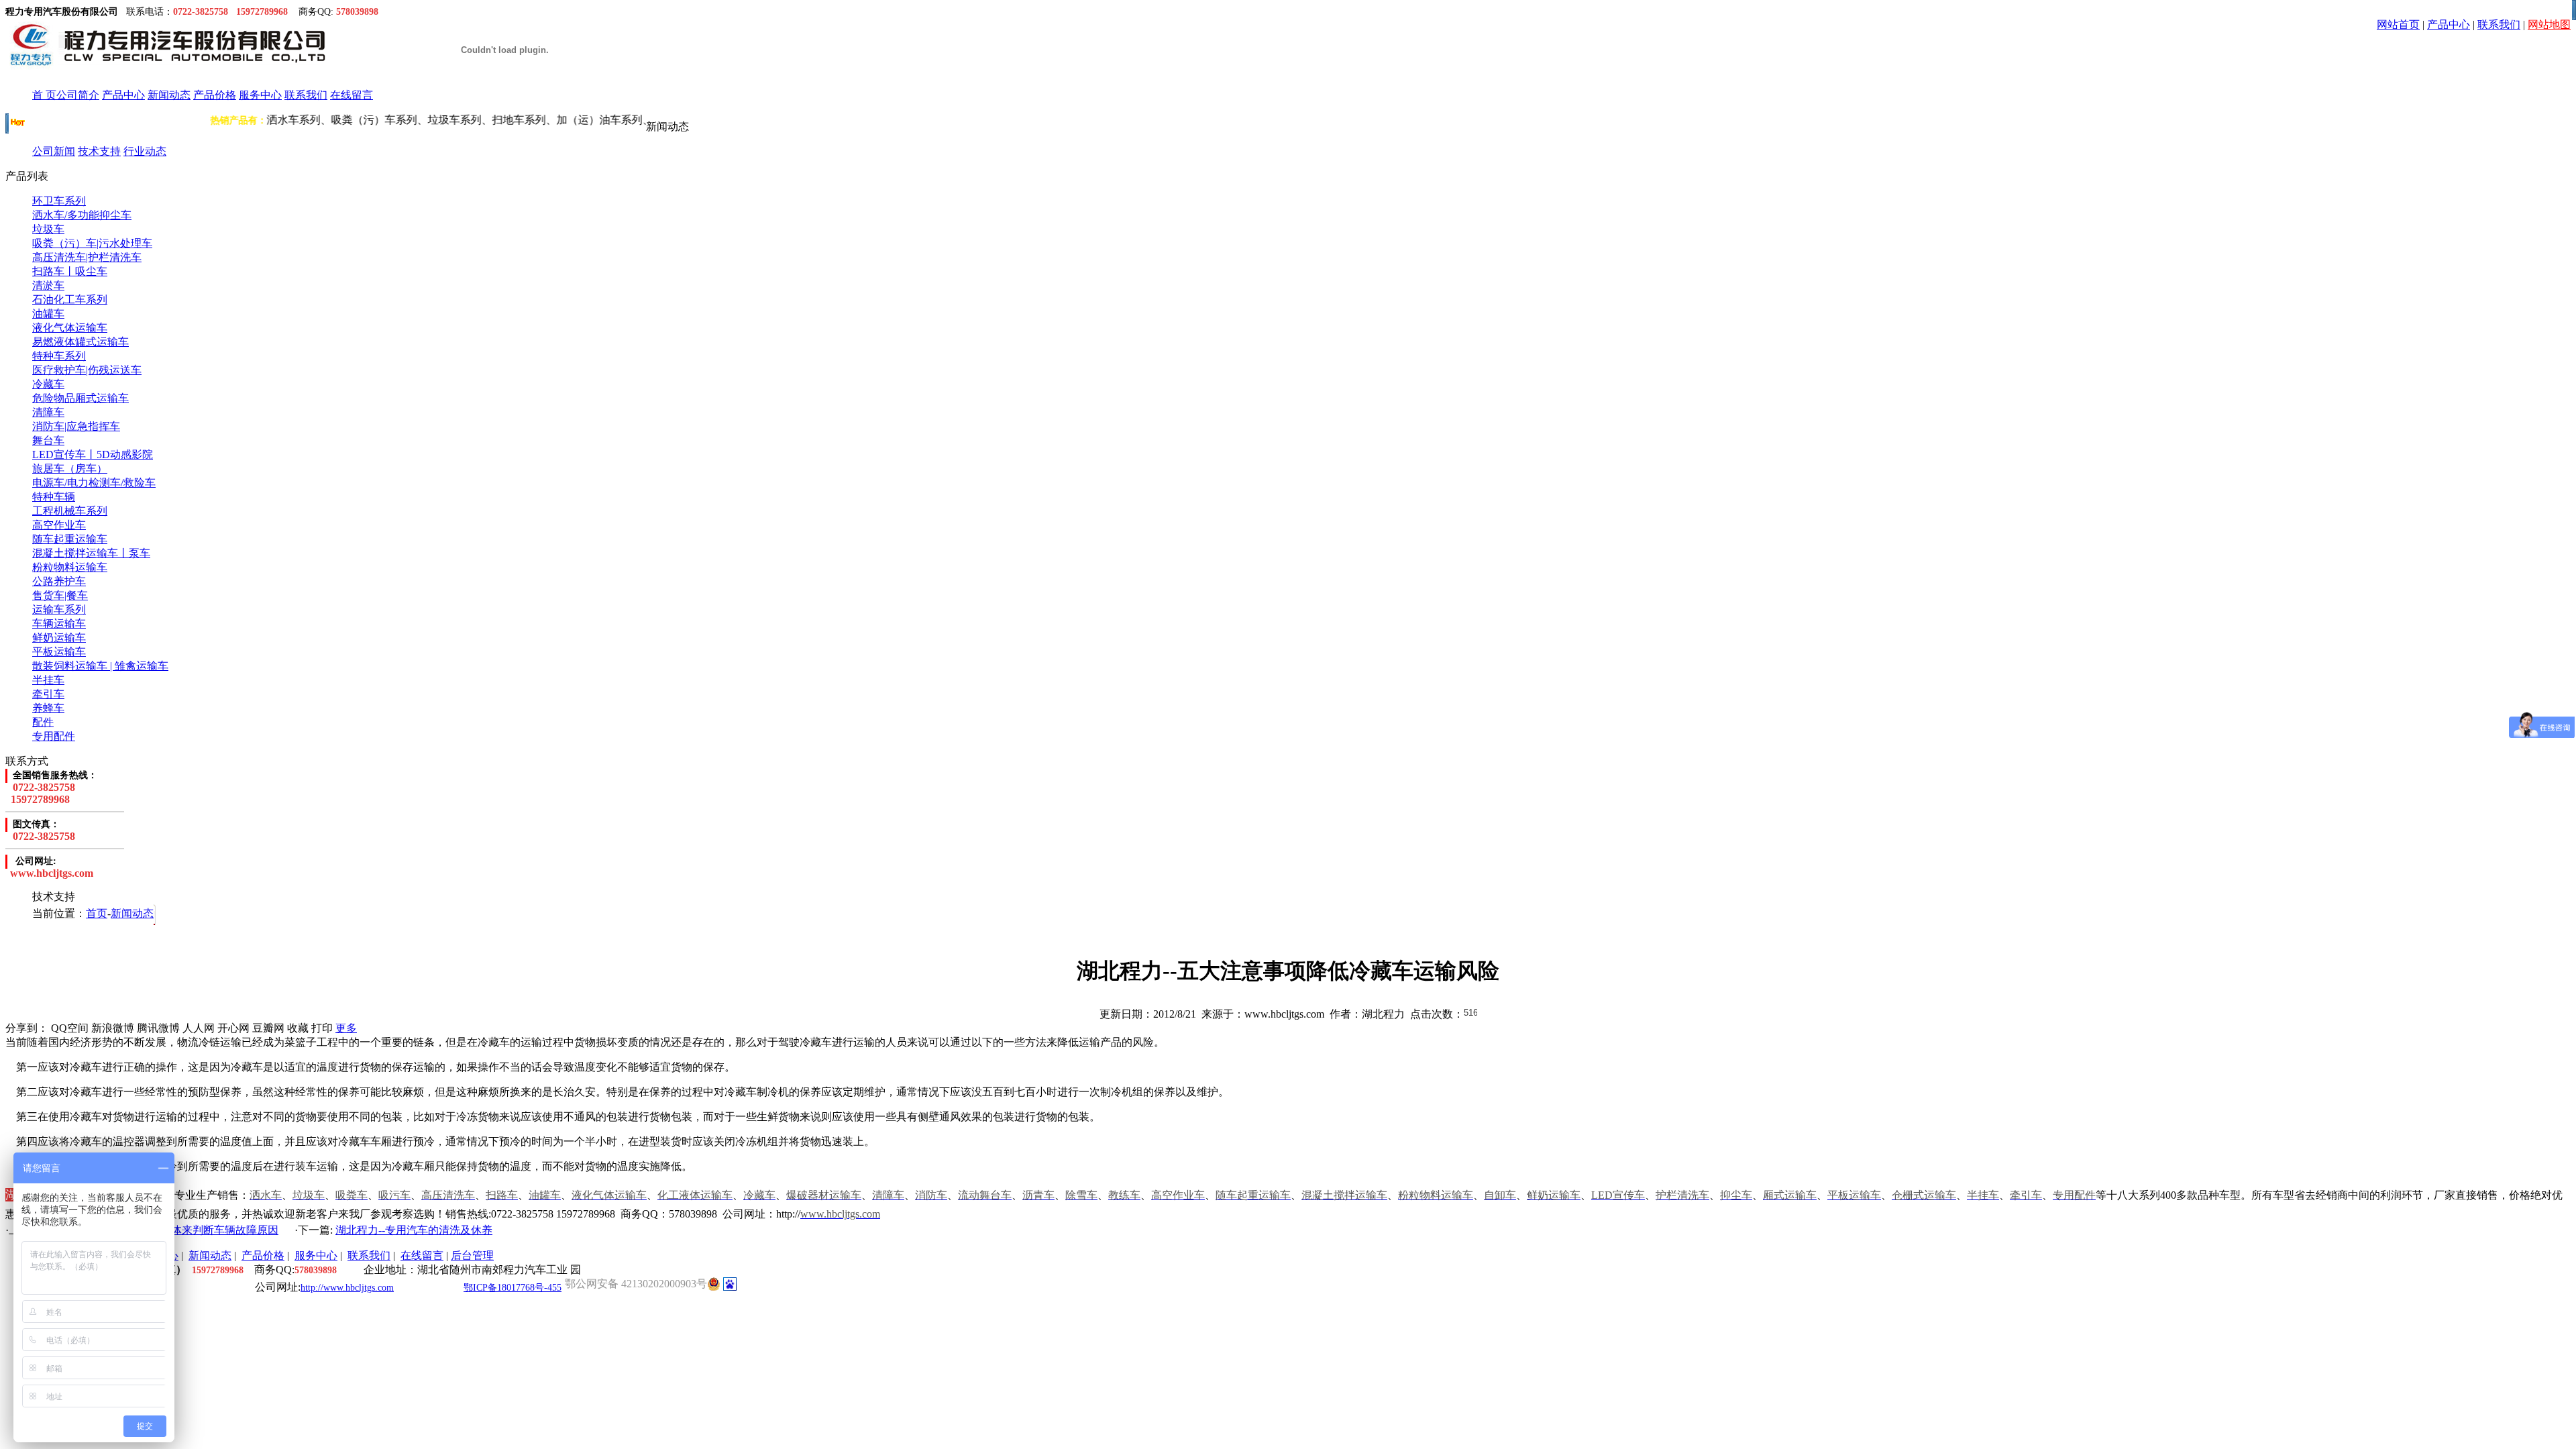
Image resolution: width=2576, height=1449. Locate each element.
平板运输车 (59, 652)
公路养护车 (59, 581)
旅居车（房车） (70, 469)
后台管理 (472, 1255)
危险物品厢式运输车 (80, 398)
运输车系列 (59, 609)
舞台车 (48, 440)
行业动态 (145, 151)
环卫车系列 (59, 201)
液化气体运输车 (70, 328)
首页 (97, 913)
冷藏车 (48, 384)
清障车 (48, 412)
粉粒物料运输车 (70, 567)
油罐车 (48, 314)
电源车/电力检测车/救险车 (94, 483)
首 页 (44, 95)
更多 (346, 1028)
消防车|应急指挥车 (76, 426)
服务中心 (260, 95)
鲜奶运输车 (59, 638)
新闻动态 (169, 95)
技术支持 (99, 151)
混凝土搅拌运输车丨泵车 (91, 553)
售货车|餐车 (60, 595)
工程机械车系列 (70, 511)
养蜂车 (48, 708)
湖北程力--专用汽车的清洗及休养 (414, 1230)
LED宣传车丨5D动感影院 (93, 454)
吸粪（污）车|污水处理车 (92, 243)
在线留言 (352, 95)
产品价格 (215, 95)
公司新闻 (54, 151)
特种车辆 (54, 497)
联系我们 (2499, 24)
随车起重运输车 (70, 539)
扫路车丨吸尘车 (70, 271)
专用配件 (54, 736)
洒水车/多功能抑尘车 (82, 215)
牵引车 (48, 694)
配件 (43, 722)
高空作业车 (59, 525)
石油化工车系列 (70, 300)
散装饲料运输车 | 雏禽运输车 (100, 666)
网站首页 (2398, 24)
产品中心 (2449, 24)
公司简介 (78, 95)
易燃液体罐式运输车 (80, 342)
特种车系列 (59, 356)
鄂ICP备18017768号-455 (513, 1288)
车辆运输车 (59, 624)
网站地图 (2549, 24)
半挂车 (48, 680)
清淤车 (48, 285)
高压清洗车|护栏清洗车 (87, 257)
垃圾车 (48, 229)
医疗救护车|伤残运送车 (87, 370)
